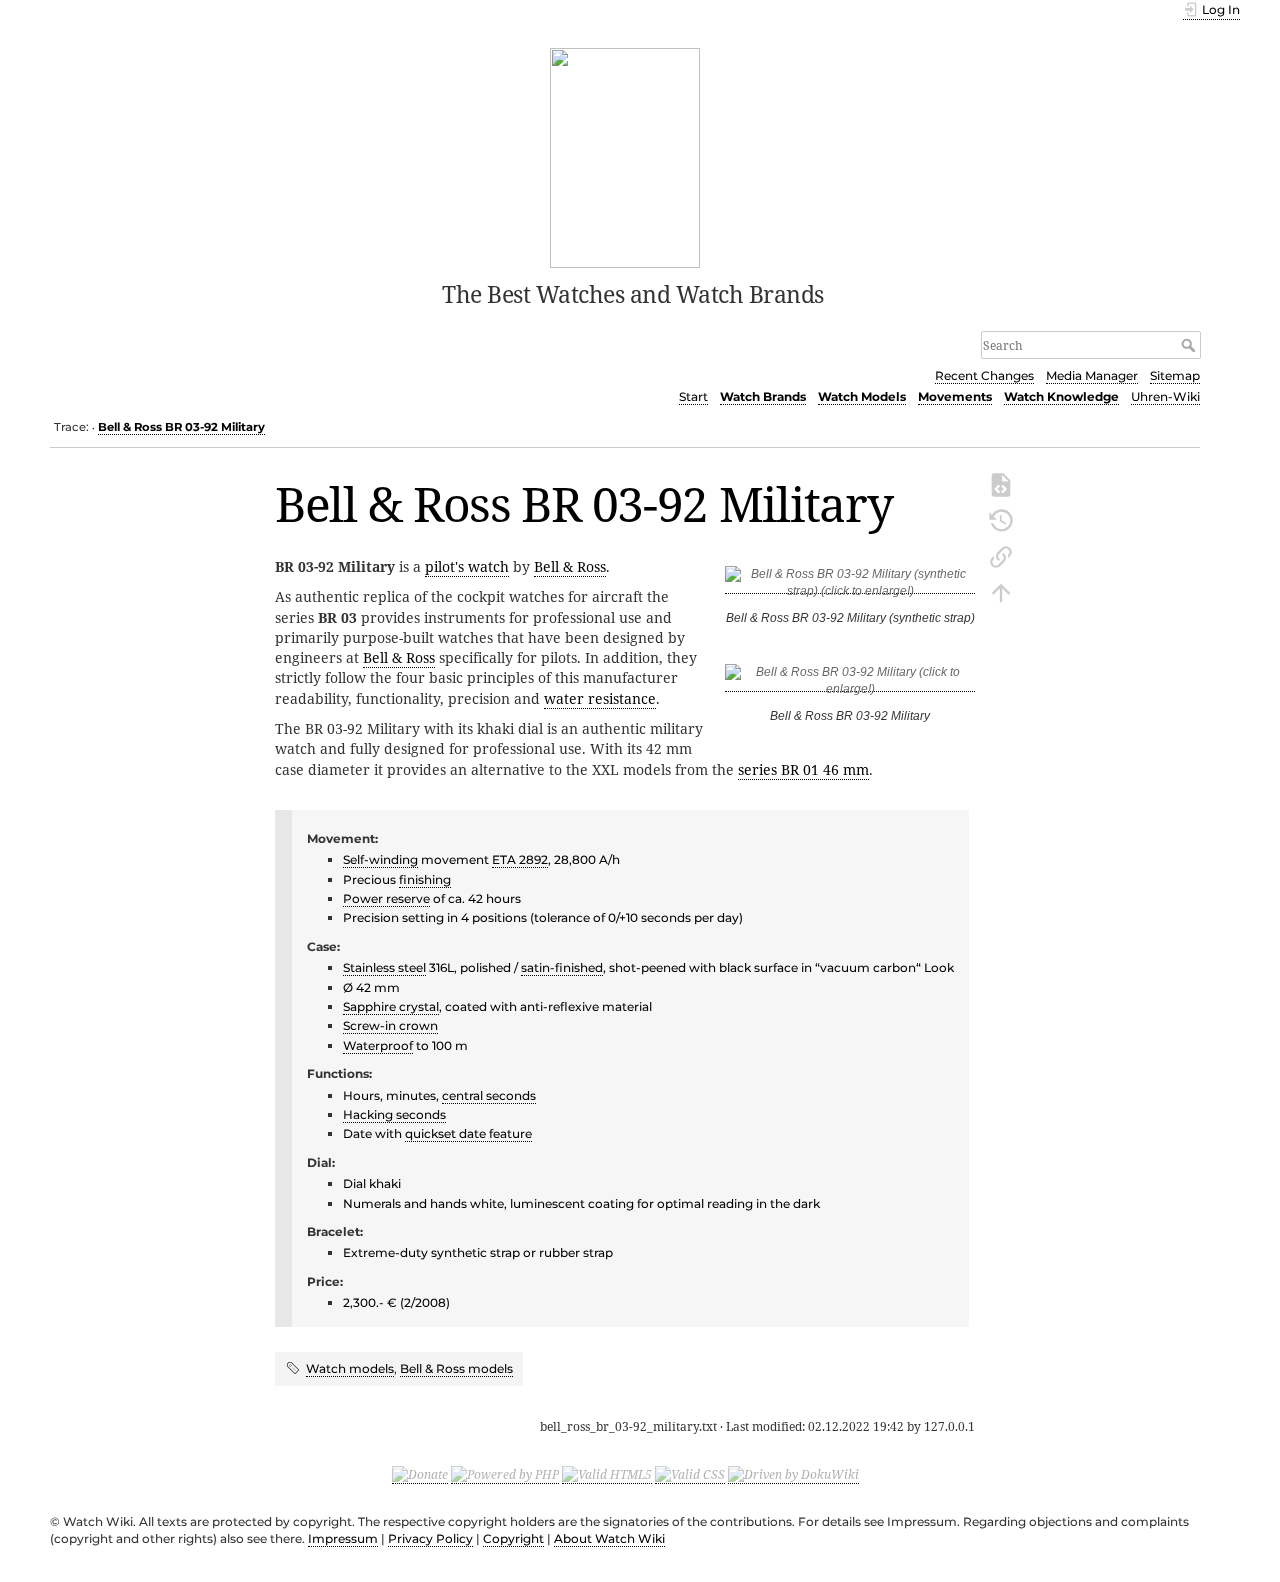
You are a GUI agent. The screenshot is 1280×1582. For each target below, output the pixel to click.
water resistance (600, 698)
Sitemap (1175, 375)
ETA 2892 (520, 859)
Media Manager (1092, 375)
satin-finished (562, 967)
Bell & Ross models (456, 1368)
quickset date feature (468, 1133)
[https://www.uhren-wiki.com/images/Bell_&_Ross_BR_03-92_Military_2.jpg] (850, 684)
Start (693, 396)
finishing (425, 879)
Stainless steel (384, 967)
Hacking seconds (394, 1114)
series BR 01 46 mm (803, 769)
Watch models (350, 1368)
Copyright (513, 1538)
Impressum (343, 1538)
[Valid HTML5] (607, 1475)
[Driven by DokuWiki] (793, 1475)
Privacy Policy (430, 1538)
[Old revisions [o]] (1001, 519)
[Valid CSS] (690, 1475)
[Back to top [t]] (1001, 591)
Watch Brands (763, 396)
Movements (955, 396)
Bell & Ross (570, 566)
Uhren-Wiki (1165, 396)
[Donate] (420, 1475)
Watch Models (862, 396)
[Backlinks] (1001, 555)
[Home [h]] (625, 156)
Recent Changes (984, 375)
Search (1190, 345)
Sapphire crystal (391, 1006)
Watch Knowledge (1061, 396)
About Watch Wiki (609, 1538)
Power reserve (386, 898)
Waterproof (378, 1045)
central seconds (489, 1095)
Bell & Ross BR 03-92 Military (181, 427)
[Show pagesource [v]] (1001, 483)
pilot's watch (467, 566)
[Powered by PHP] (505, 1475)
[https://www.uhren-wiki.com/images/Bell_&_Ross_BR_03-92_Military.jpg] (850, 586)
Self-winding (380, 859)
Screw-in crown (390, 1025)
